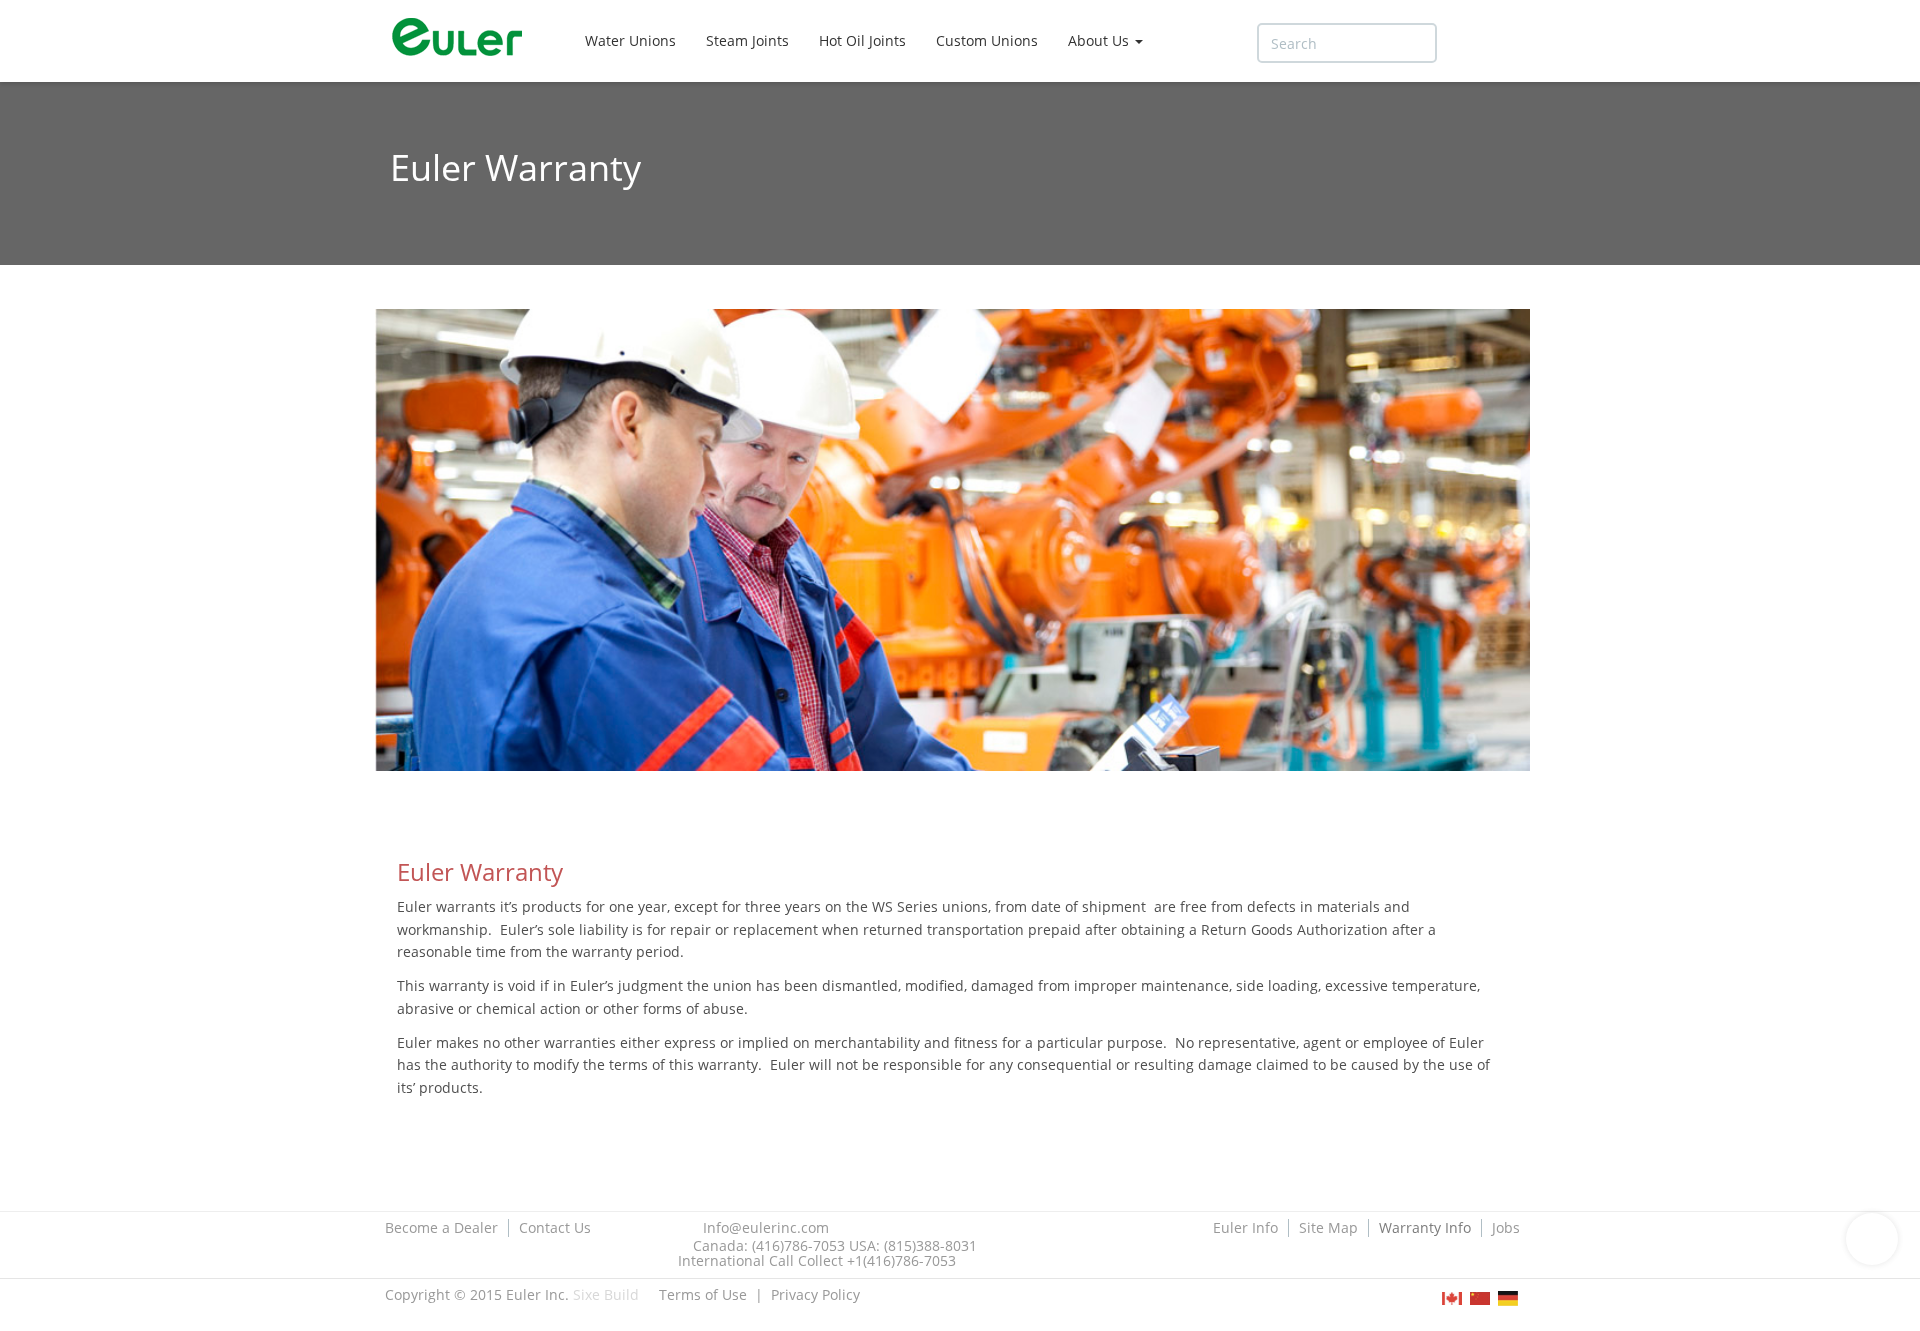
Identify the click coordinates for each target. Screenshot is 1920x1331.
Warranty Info (1425, 1228)
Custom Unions (987, 40)
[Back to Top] (1872, 1239)
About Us (1100, 40)
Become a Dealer (441, 1228)
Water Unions (630, 40)
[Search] (1466, 43)
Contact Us (555, 1228)
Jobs (1506, 1228)
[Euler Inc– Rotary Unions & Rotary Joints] (465, 40)
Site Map (1328, 1228)
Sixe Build (606, 1294)
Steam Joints (747, 40)
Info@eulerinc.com (766, 1227)
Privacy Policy (815, 1294)
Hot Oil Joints (862, 40)
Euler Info (1245, 1228)
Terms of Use (703, 1294)
